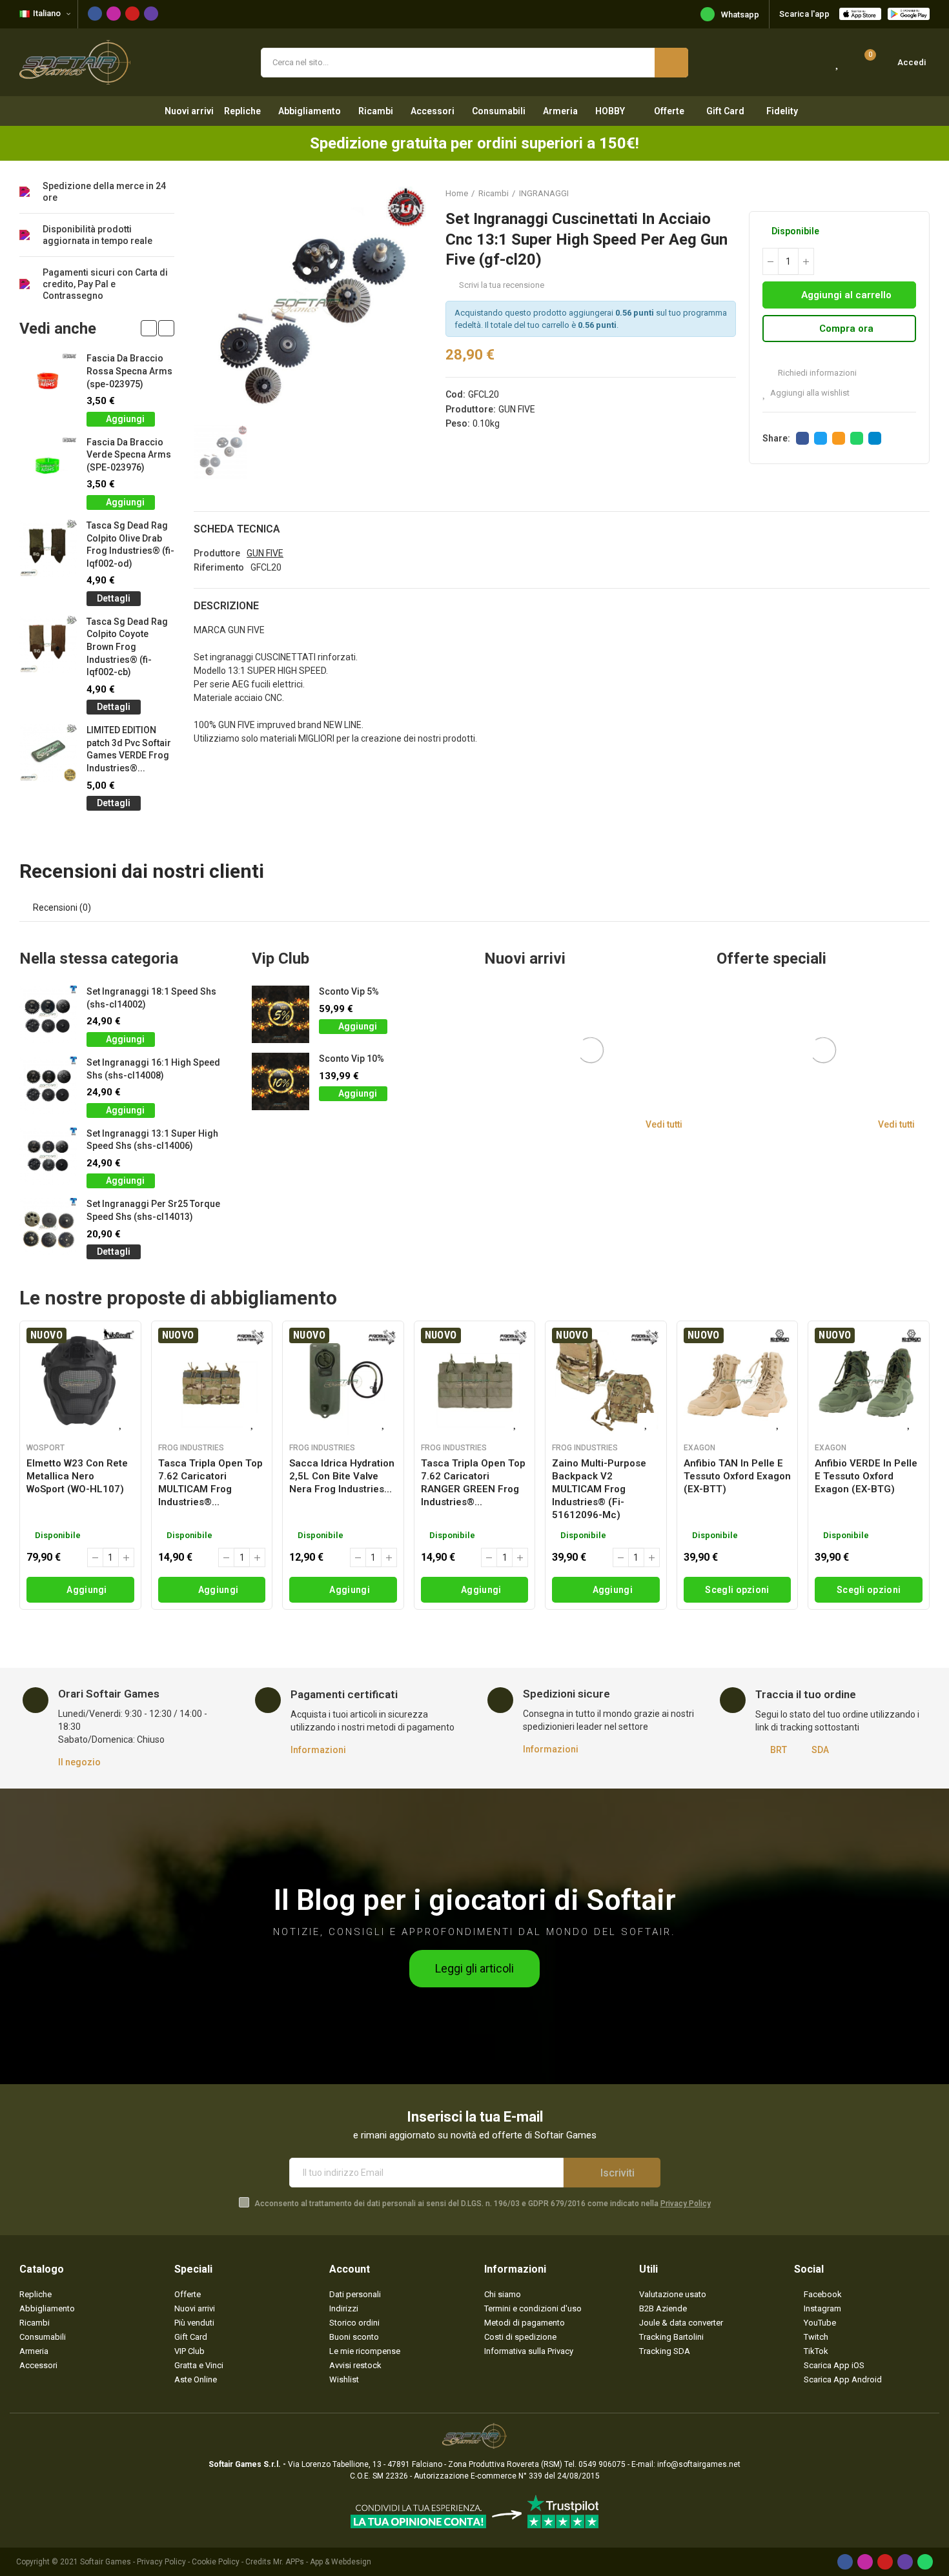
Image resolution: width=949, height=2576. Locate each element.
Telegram (875, 438)
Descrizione (226, 606)
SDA (820, 1750)
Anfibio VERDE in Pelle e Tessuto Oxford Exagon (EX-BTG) (866, 1476)
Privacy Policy (686, 2204)
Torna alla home (904, 193)
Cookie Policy (216, 2562)
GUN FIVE (517, 409)
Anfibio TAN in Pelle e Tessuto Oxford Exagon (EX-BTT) (737, 1476)
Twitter (821, 438)
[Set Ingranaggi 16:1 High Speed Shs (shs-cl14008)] (48, 1085)
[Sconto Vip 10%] (281, 1081)
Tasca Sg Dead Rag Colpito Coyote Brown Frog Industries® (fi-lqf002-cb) (127, 647)
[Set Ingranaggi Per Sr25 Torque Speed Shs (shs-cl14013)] (48, 1227)
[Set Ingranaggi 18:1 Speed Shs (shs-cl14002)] (48, 1014)
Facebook (802, 438)
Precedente (888, 193)
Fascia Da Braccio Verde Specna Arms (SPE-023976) (129, 455)
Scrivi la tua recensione (502, 285)
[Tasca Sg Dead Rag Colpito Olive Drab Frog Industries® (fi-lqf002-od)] (48, 548)
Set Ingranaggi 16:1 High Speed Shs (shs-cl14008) (153, 1069)
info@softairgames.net (699, 2464)
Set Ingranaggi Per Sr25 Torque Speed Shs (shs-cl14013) (153, 1210)
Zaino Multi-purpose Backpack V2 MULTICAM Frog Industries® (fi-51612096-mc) (599, 1489)
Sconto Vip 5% (349, 991)
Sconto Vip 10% (352, 1059)
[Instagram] (114, 14)
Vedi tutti (664, 1124)
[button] (149, 328)
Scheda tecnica (237, 529)
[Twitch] (151, 14)
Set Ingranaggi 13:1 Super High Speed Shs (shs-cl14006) (152, 1140)
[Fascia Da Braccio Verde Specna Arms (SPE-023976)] (48, 465)
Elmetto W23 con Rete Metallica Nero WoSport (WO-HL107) (77, 1476)
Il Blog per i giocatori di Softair (475, 1900)
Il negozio (79, 1762)
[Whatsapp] (925, 2562)
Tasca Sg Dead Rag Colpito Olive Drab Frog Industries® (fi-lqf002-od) (130, 544)
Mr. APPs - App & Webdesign (322, 2562)
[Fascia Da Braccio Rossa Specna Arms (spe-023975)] (48, 381)
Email (839, 438)
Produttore (217, 553)
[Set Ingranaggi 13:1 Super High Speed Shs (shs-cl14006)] (48, 1156)
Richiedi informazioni (816, 373)
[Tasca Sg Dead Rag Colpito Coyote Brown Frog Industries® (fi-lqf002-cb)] (48, 644)
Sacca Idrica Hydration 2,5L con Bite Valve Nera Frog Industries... (342, 1476)
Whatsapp (740, 15)
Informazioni (318, 1750)
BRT (779, 1750)
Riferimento (219, 567)
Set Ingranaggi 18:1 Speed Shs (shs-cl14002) (151, 998)
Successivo (920, 193)
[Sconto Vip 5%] (281, 1014)
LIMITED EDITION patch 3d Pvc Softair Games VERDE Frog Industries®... (129, 749)
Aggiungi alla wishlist (810, 393)
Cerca (671, 63)
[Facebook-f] (95, 14)
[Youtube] (132, 14)
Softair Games (106, 2562)
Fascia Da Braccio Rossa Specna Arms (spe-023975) (129, 371)
